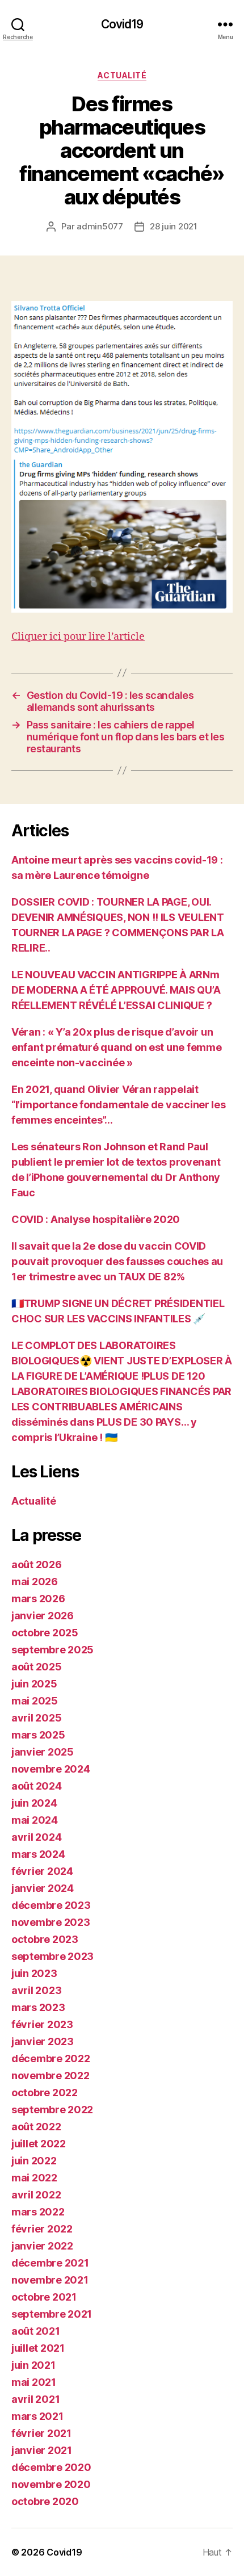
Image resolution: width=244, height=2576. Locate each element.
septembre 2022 (52, 2110)
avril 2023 (36, 1990)
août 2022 (36, 2127)
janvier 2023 (43, 2041)
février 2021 (41, 2433)
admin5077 (100, 226)
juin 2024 (34, 1803)
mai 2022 (34, 2178)
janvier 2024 (43, 1888)
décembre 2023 (51, 1905)
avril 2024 (36, 1837)
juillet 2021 (38, 2348)
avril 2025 (36, 1718)
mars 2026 (38, 1599)
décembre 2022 (51, 2058)
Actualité (122, 75)
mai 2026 (35, 1582)
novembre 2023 (51, 1922)
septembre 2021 (52, 2314)
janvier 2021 (42, 2450)
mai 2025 (35, 1701)
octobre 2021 (44, 2297)
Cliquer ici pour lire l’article (78, 637)
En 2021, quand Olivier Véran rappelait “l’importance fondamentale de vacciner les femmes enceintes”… (119, 1105)
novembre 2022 (51, 2076)
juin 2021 (33, 2365)
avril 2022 (36, 2195)
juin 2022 (34, 2161)
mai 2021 (34, 2382)
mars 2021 (37, 2416)
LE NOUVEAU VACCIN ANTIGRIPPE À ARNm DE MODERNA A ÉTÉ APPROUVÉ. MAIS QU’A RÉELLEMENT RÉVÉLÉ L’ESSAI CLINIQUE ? (116, 990)
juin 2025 (34, 1684)
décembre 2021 (50, 2263)
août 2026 (37, 1565)
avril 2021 (35, 2399)
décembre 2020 (51, 2467)
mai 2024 (35, 1820)
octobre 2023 (45, 1939)
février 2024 (42, 1871)
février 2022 (42, 2229)
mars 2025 (38, 1735)
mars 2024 (38, 1854)
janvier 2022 (42, 2246)
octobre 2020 (45, 2501)
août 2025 (37, 1667)
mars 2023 (38, 2007)
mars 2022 (38, 2212)
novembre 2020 (51, 2484)
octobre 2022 (45, 2093)
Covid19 (122, 24)
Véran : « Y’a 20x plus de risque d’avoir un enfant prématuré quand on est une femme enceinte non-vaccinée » (116, 1047)
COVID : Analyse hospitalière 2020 (96, 1219)
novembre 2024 (51, 1769)
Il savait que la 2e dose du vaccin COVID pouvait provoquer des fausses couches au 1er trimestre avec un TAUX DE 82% (117, 1261)
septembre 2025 (52, 1650)
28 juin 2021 (174, 226)
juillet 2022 (39, 2144)
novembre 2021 (50, 2280)
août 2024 (37, 1786)
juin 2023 (34, 1973)
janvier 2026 (43, 1616)
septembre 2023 (52, 1956)
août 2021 (36, 2331)
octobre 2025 (45, 1633)
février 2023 (42, 2024)
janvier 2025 (43, 1752)
